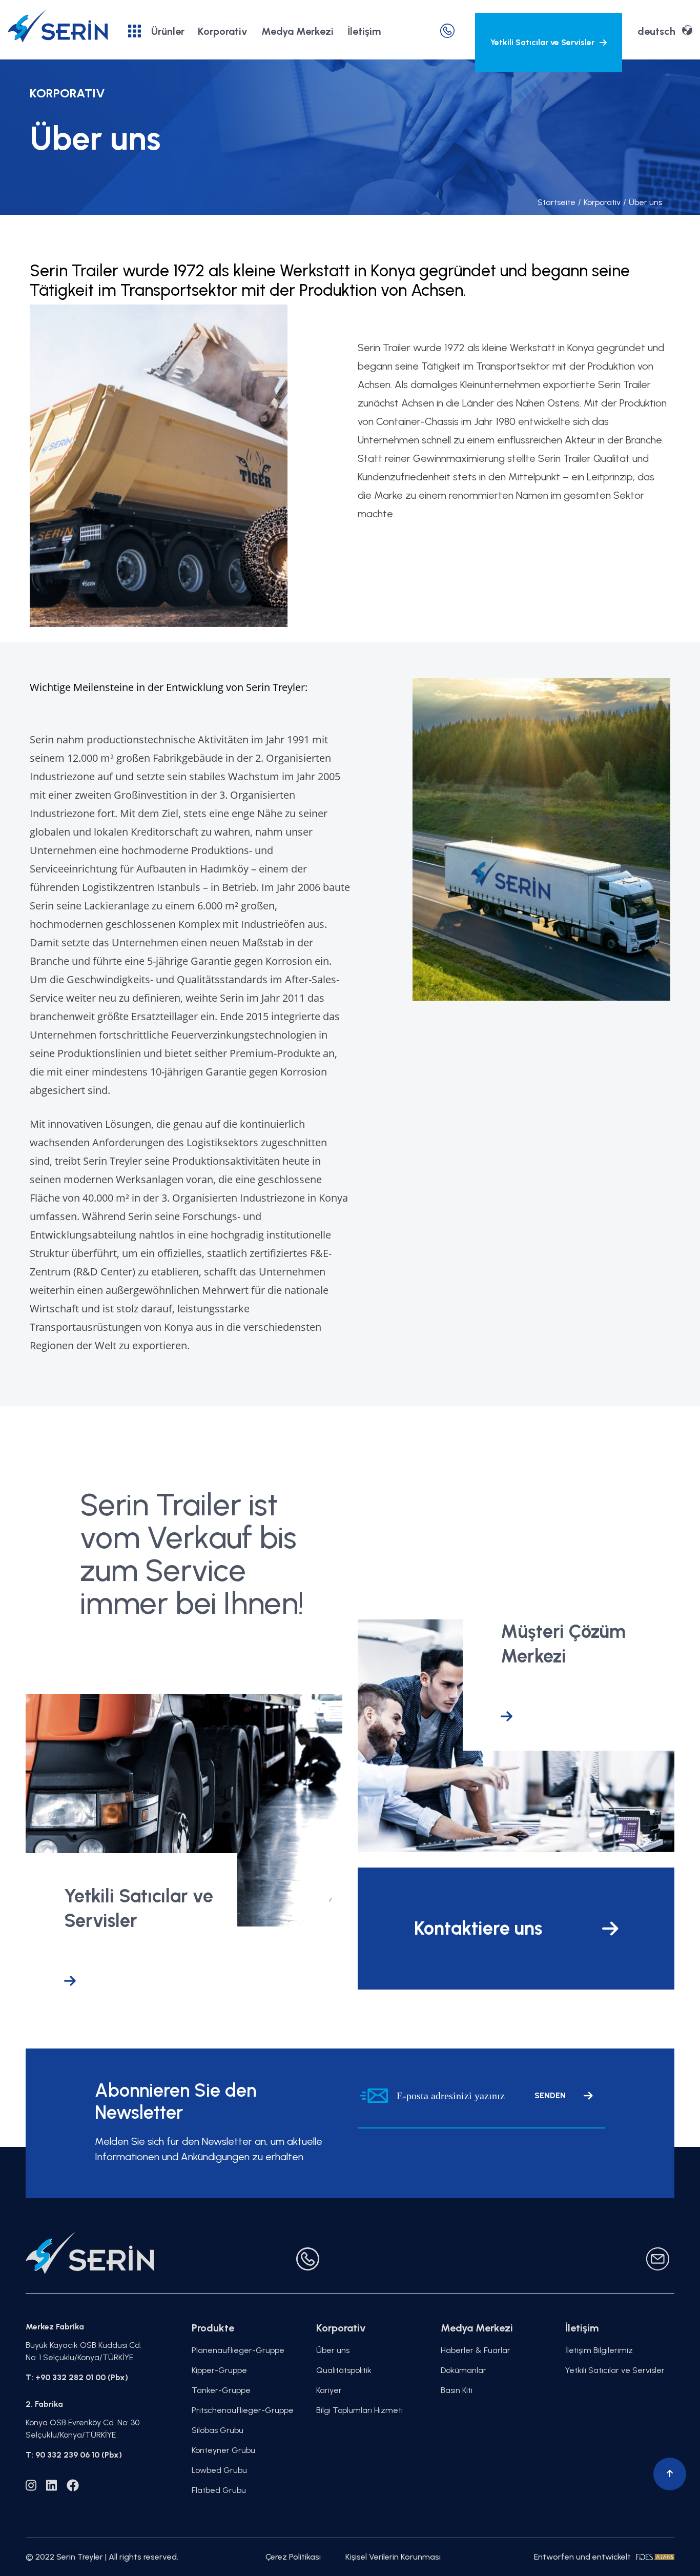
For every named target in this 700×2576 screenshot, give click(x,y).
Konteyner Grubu (223, 2450)
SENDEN (550, 2095)
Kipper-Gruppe (219, 2370)
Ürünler (168, 31)
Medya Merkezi (297, 31)
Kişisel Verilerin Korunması (393, 2557)
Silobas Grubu (218, 2430)
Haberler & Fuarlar (476, 2350)
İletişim (364, 31)
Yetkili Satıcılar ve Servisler (542, 42)
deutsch (656, 31)
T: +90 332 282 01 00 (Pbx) (77, 2377)
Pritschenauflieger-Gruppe (243, 2410)
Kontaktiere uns (478, 1928)
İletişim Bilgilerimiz (599, 2350)
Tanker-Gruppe (221, 2390)
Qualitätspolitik (344, 2370)
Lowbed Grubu (219, 2470)
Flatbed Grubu (219, 2490)
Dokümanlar (464, 2370)
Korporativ (223, 31)
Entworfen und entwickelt (582, 2557)
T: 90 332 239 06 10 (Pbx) (74, 2455)
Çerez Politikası (293, 2557)
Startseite (557, 202)
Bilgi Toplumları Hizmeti (359, 2410)
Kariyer (329, 2390)
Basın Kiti (457, 2390)
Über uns (643, 202)
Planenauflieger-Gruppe (238, 2350)
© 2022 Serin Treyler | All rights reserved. (102, 2557)
